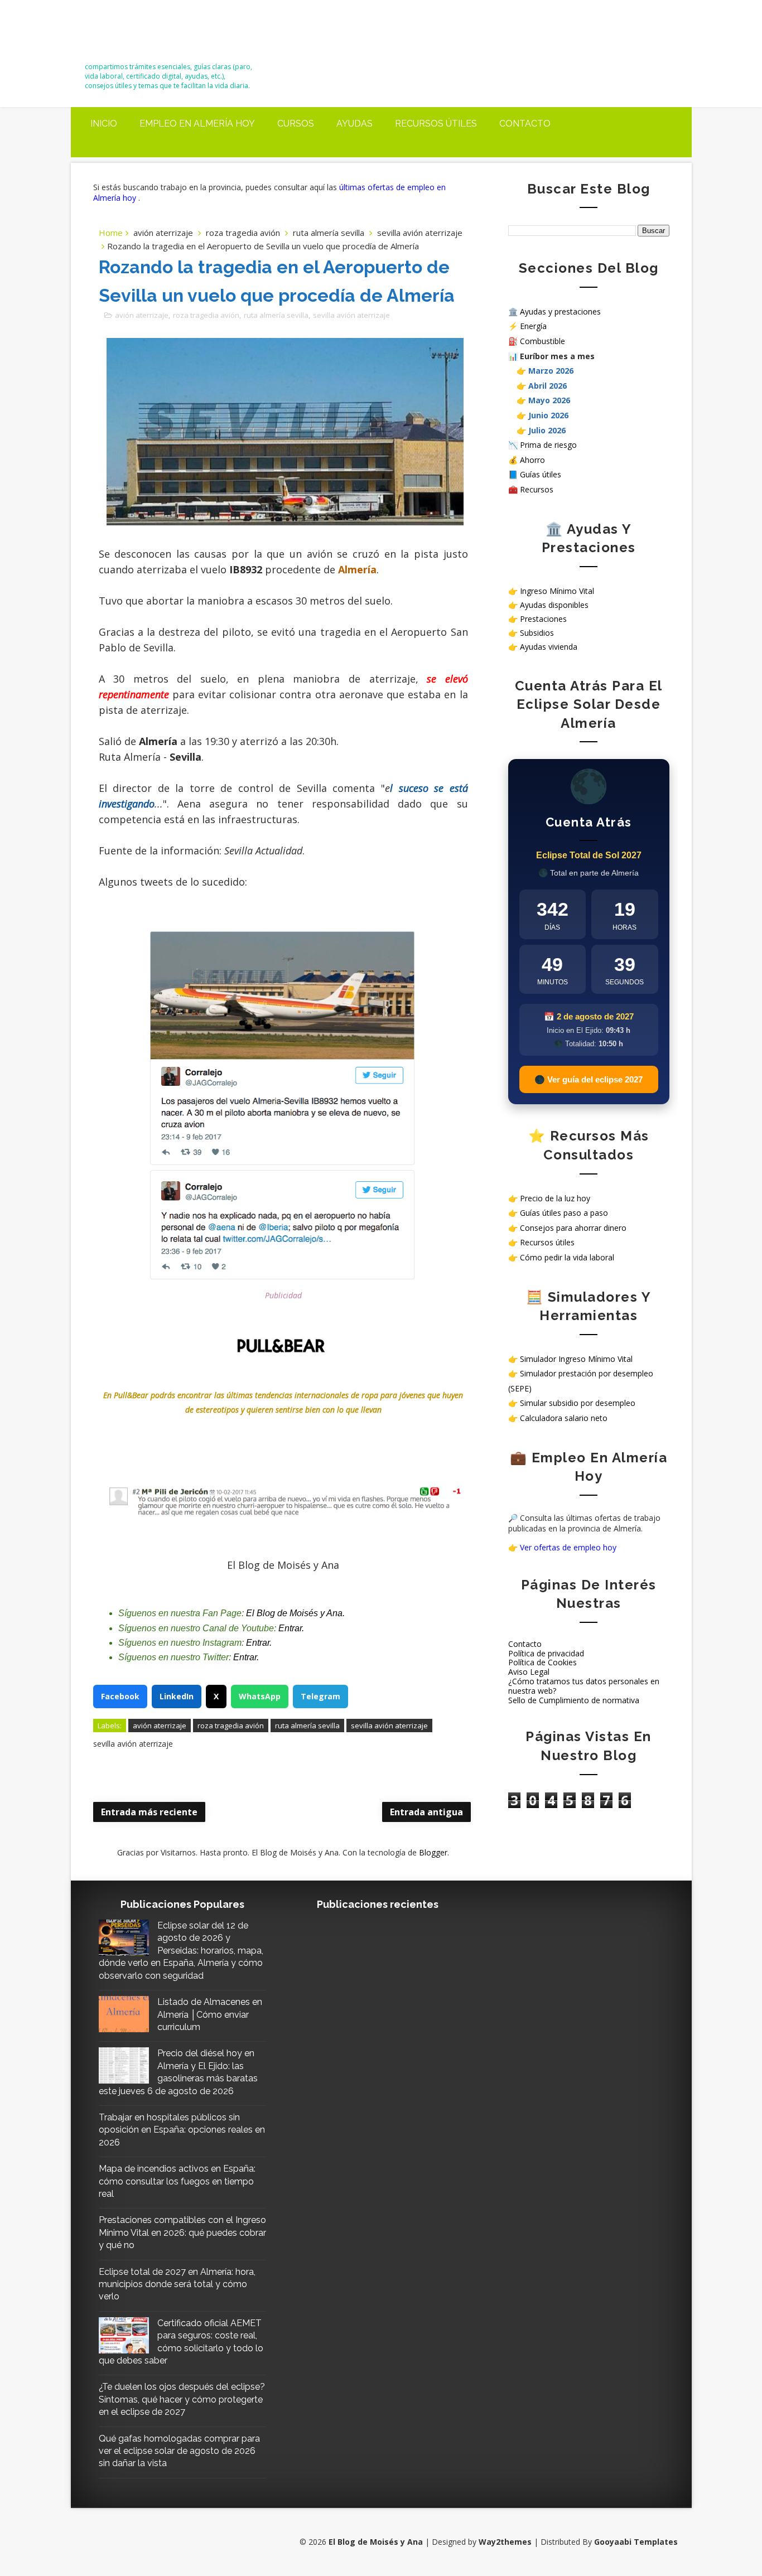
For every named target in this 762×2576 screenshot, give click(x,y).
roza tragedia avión (243, 233)
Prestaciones (543, 619)
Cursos (296, 124)
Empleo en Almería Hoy (197, 124)
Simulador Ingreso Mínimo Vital (576, 1359)
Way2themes (505, 2542)
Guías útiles (541, 474)
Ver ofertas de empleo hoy (568, 1547)
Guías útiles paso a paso (564, 1213)
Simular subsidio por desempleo (578, 1403)
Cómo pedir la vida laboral (567, 1257)
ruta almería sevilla (329, 233)
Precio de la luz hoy (555, 1198)
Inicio (104, 124)
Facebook (120, 1696)
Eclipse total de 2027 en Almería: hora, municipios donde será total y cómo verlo (177, 2284)
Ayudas (355, 124)
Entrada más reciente (149, 1812)
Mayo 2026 (549, 400)
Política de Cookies (542, 1662)
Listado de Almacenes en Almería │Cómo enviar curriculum (210, 2014)
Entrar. (291, 1628)
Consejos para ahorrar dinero (573, 1228)
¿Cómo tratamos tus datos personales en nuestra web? (584, 1686)
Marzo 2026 (551, 371)
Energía (533, 326)
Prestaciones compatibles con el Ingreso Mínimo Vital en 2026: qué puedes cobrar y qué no (182, 2232)
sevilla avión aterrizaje (420, 233)
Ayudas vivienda (549, 647)
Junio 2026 (548, 415)
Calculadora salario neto (564, 1418)
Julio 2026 (547, 430)
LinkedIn (177, 1696)
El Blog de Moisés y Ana (147, 35)
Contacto (525, 124)
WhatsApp (260, 1696)
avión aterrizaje (163, 233)
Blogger (433, 1852)
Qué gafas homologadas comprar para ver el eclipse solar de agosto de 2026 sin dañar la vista (179, 2451)
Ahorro (532, 460)
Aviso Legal (529, 1672)
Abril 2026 (548, 386)
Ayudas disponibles (554, 605)
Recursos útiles (436, 124)
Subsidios (537, 633)
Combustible (542, 341)
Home (111, 233)
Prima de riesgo (548, 445)
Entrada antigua (426, 1812)
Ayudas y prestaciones (560, 311)
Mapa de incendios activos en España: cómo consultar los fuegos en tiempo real (177, 2181)
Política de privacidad (546, 1653)
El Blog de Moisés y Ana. (295, 1613)
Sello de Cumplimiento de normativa (574, 1700)
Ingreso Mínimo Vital (557, 591)
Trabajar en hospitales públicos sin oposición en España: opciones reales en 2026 (182, 2130)
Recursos (537, 489)
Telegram (320, 1696)
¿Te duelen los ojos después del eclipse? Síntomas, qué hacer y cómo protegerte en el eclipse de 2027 (182, 2399)
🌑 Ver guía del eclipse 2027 (589, 1079)
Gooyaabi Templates (636, 2542)
